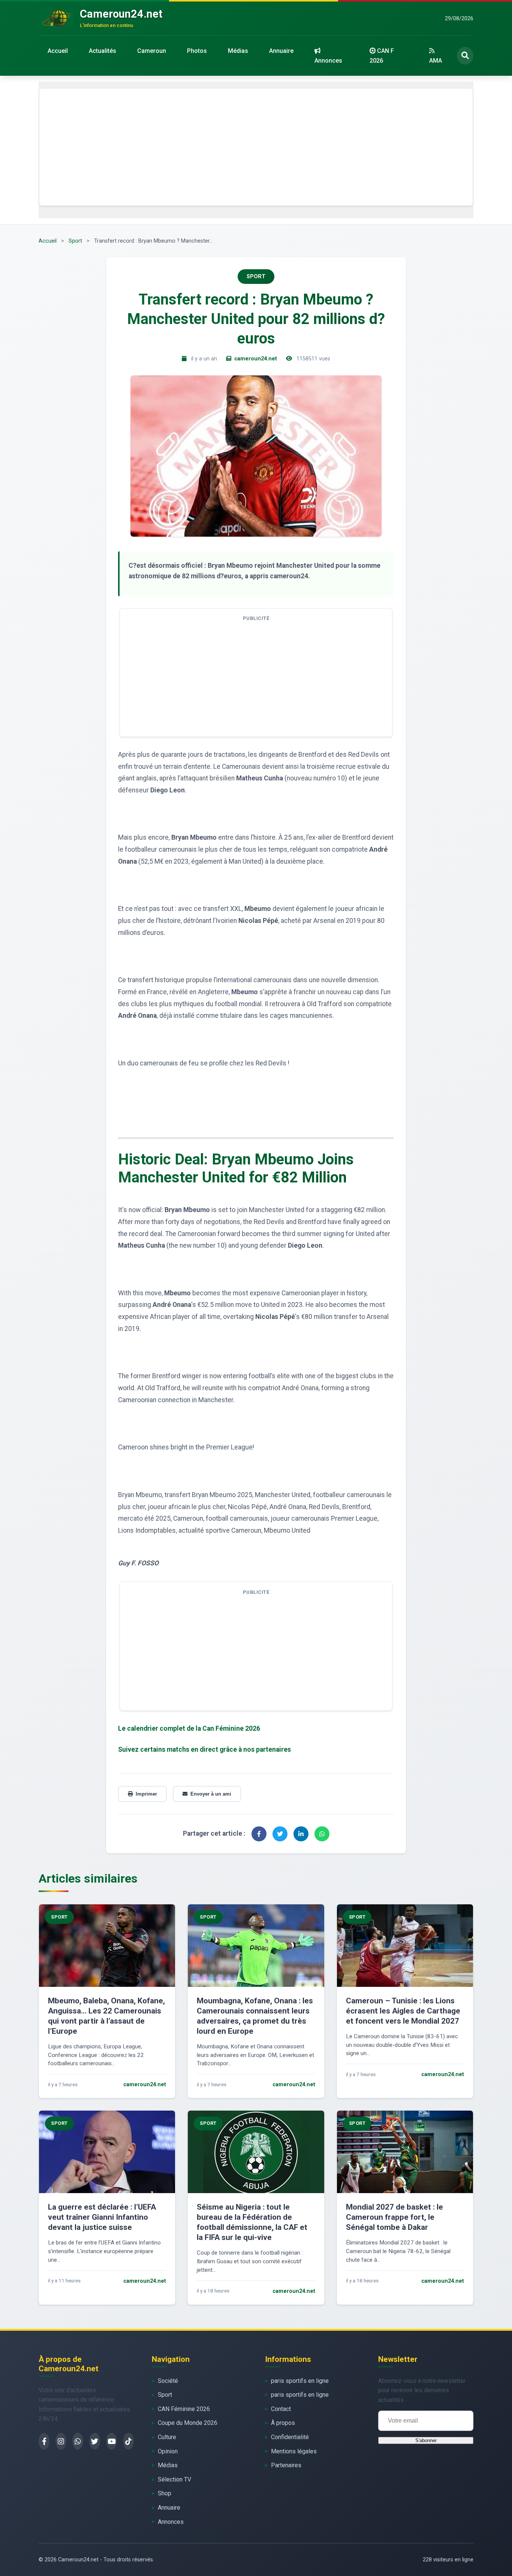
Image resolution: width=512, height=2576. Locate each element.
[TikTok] (128, 2441)
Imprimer (146, 1794)
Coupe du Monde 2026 (188, 2423)
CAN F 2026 (382, 56)
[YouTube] (112, 2441)
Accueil (58, 51)
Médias (238, 51)
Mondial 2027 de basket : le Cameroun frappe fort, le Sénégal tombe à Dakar (394, 2217)
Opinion (168, 2451)
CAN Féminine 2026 (184, 2409)
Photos (197, 51)
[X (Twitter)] (95, 2441)
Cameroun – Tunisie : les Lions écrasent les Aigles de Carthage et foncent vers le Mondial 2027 (403, 2011)
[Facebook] (44, 2441)
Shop (165, 2493)
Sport (75, 241)
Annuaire (281, 51)
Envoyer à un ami (211, 1794)
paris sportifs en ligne (300, 2381)
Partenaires (286, 2465)
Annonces (328, 61)
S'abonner (426, 2440)
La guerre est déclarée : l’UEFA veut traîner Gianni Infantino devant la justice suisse (102, 2217)
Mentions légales (294, 2451)
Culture (167, 2437)
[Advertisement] (256, 147)
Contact (281, 2409)
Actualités (103, 51)
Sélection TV (174, 2479)
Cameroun (152, 51)
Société (168, 2381)
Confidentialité (290, 2437)
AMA (436, 61)
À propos (283, 2423)
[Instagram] (61, 2441)
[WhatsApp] (78, 2441)
